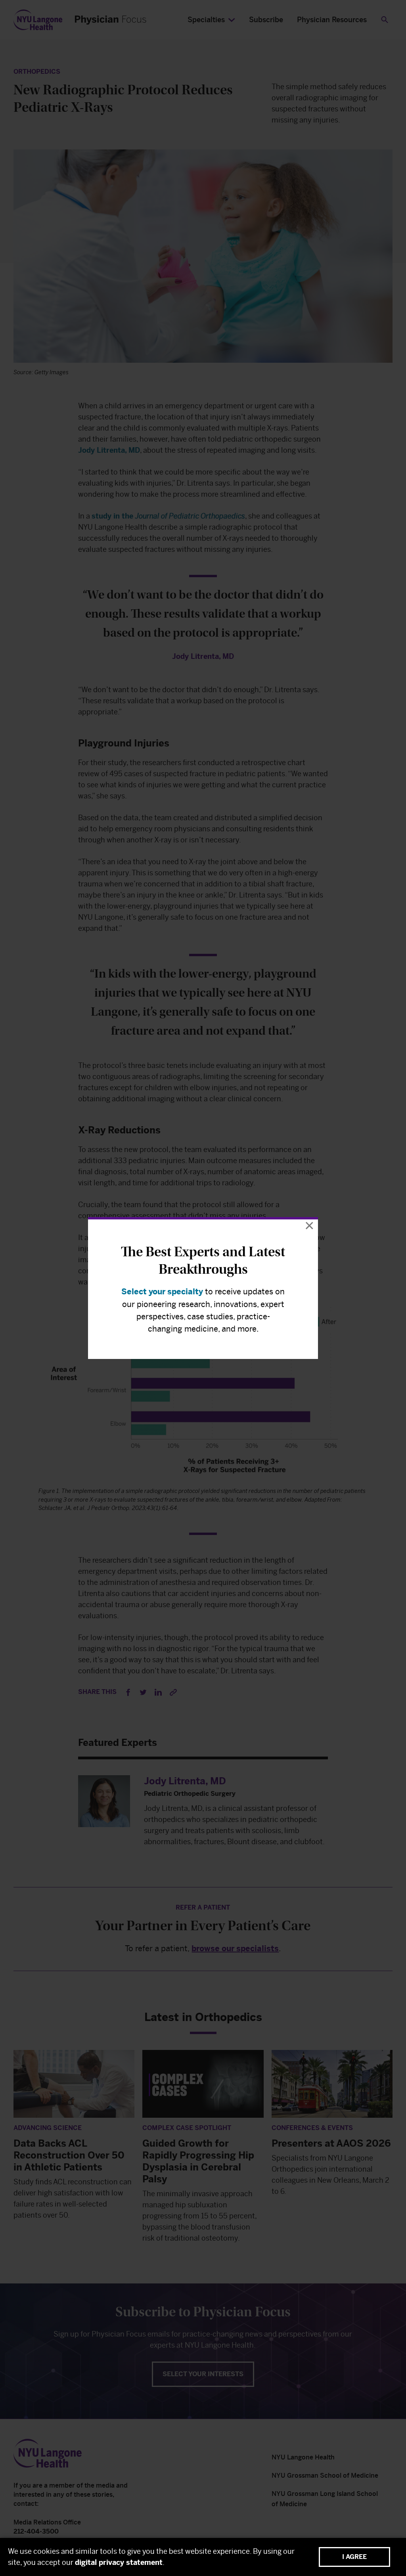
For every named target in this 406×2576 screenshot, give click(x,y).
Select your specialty (162, 1292)
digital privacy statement (119, 2563)
